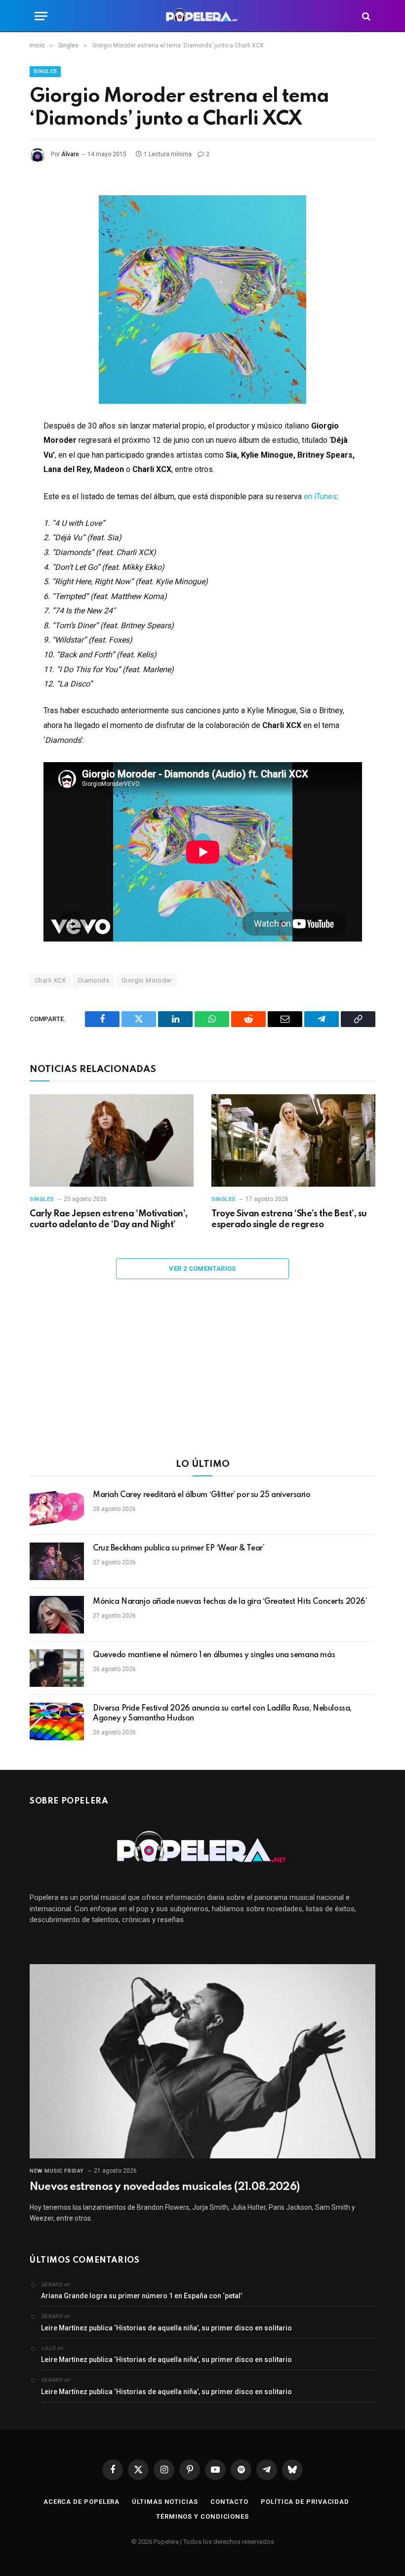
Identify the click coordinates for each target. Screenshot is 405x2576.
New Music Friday (57, 2171)
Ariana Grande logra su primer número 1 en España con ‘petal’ (142, 2296)
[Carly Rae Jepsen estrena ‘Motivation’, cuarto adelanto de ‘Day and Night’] (112, 1140)
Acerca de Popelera (81, 2502)
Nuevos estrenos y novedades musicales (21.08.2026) (164, 2187)
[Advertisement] (202, 1375)
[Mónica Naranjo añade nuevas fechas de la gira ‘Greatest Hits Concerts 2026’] (57, 1615)
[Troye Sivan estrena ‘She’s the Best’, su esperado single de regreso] (293, 1140)
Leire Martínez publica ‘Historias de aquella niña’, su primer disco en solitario (166, 2328)
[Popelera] (203, 16)
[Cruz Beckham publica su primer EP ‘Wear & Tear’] (57, 1561)
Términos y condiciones (202, 2516)
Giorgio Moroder (147, 980)
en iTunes (320, 496)
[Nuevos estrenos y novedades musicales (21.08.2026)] (202, 2061)
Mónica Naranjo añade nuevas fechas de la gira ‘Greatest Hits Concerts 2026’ (230, 1602)
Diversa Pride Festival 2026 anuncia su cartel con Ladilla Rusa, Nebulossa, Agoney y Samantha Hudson (222, 1714)
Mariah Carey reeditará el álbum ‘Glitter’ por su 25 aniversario (202, 1495)
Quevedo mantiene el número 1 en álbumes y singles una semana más (214, 1655)
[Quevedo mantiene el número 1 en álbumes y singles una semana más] (57, 1668)
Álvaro (70, 154)
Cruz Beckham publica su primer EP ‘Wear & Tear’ (179, 1548)
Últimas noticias (165, 2502)
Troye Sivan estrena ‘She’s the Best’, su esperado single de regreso (289, 1219)
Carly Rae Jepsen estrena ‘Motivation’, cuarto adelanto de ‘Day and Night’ (109, 1219)
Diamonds (94, 980)
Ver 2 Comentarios (202, 1268)
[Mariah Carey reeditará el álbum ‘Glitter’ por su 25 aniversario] (57, 1508)
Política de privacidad (305, 2502)
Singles (45, 71)
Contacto (229, 2502)
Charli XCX (50, 980)
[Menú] (41, 16)
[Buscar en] (365, 16)
